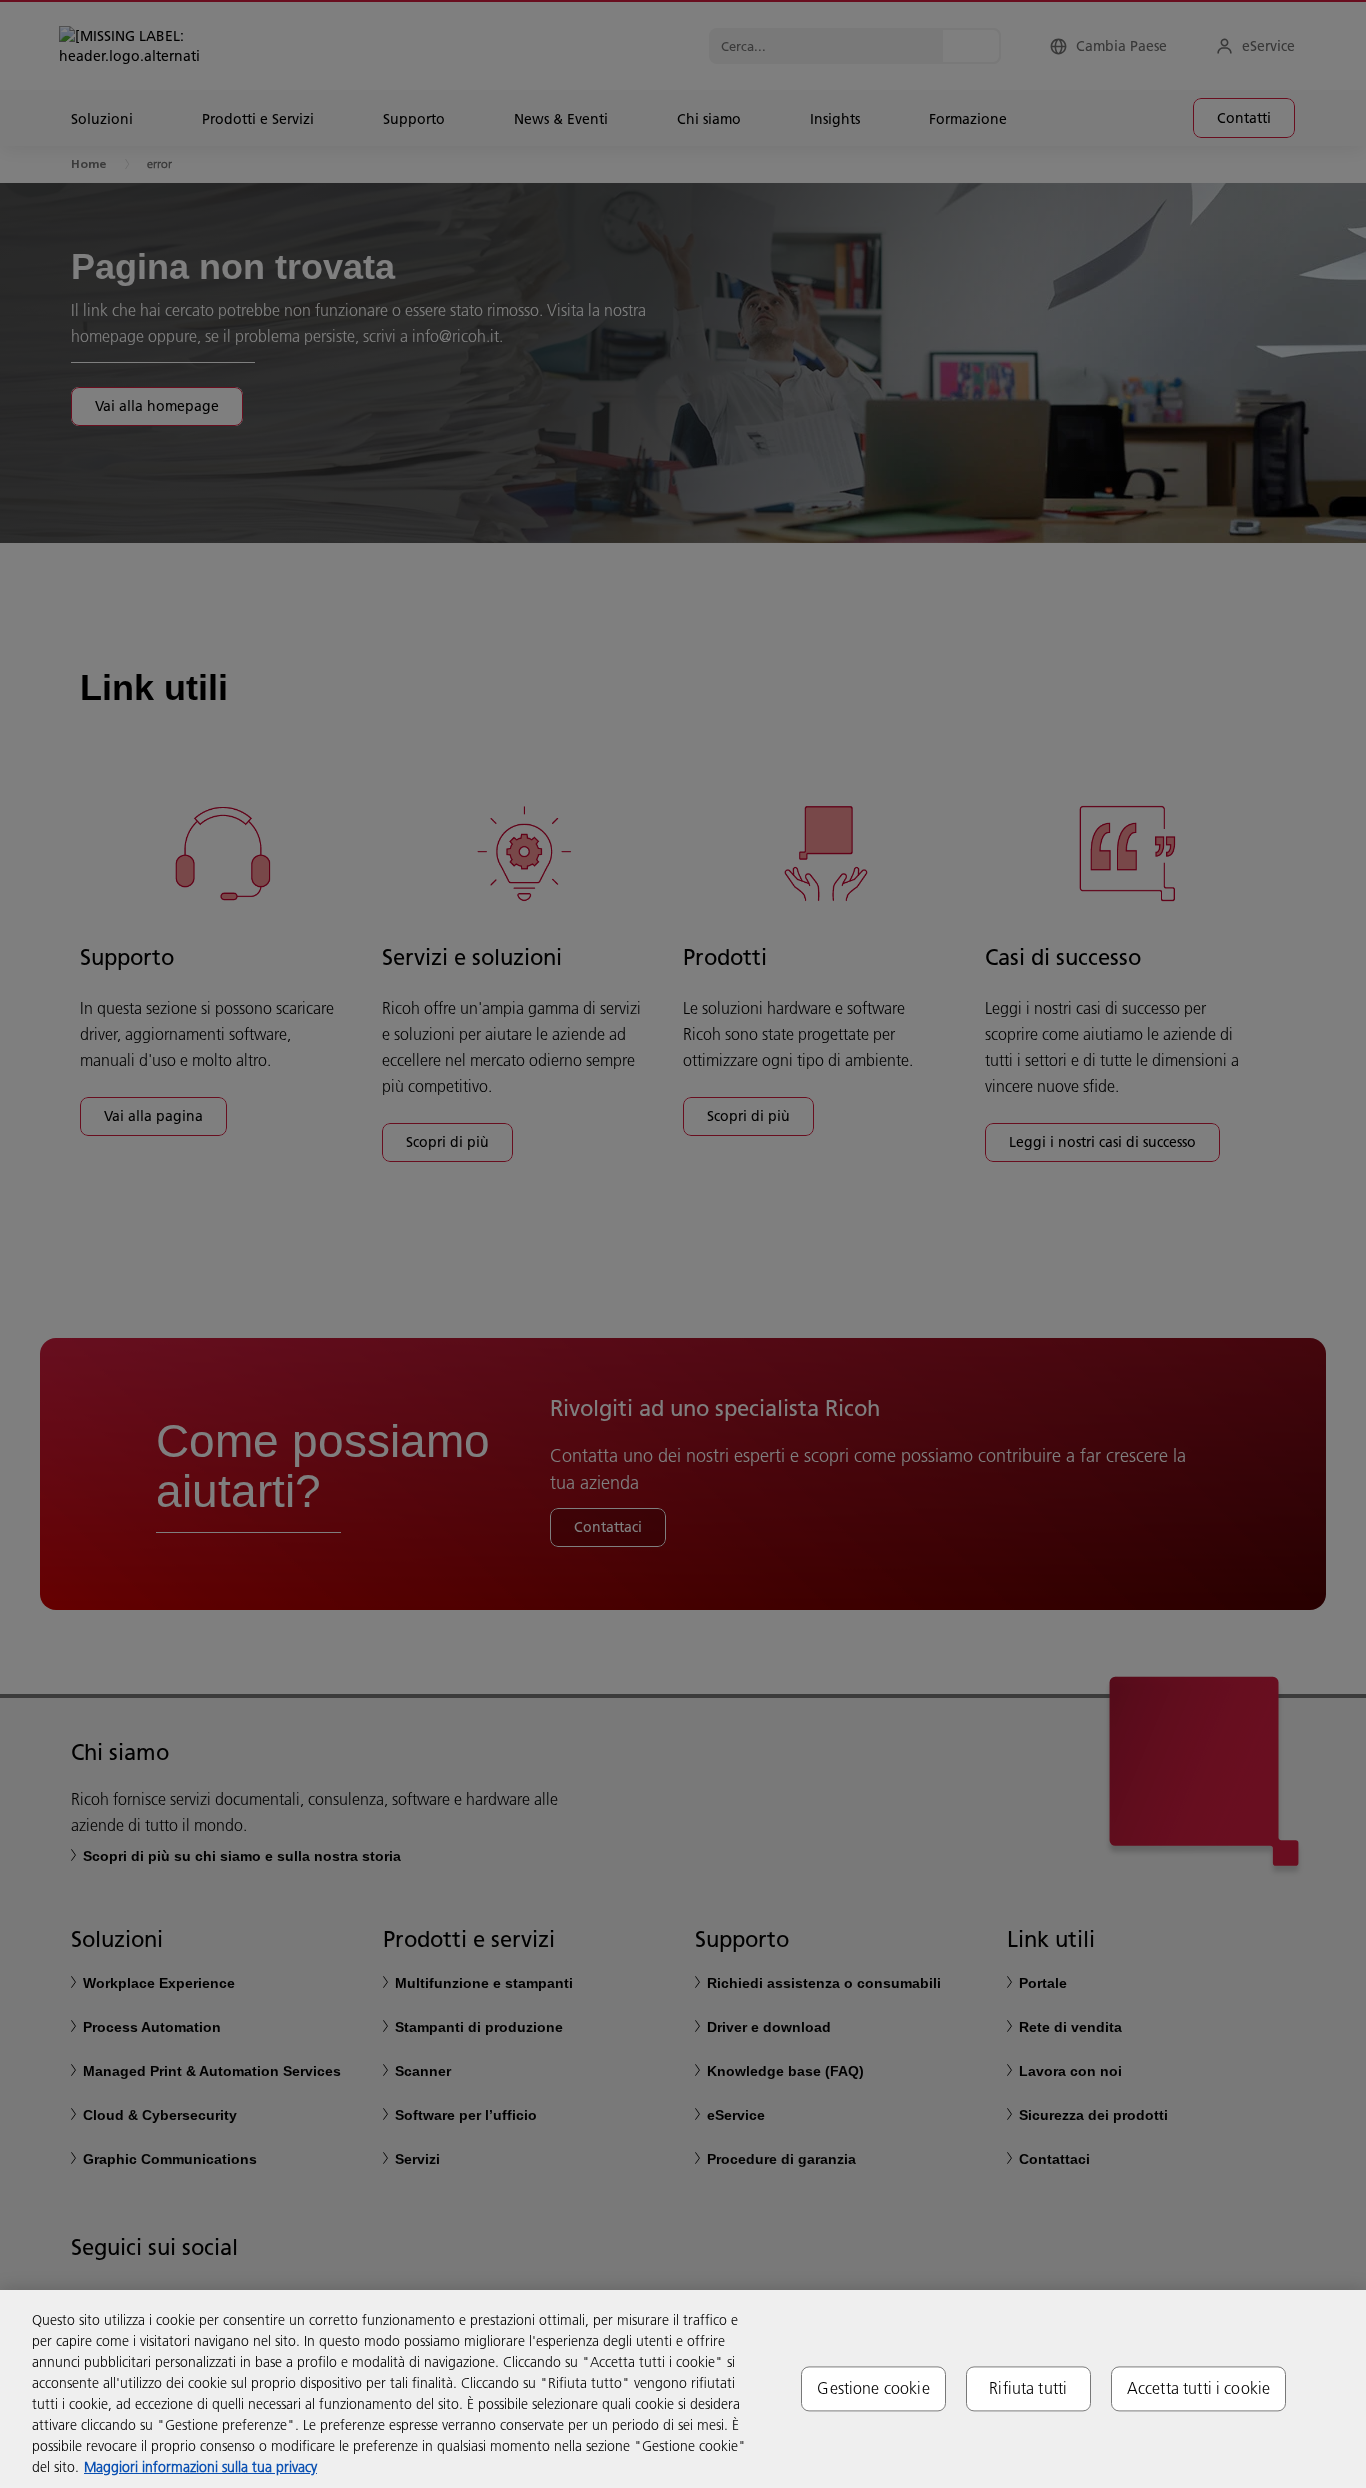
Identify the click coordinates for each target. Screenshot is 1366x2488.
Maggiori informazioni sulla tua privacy (200, 2467)
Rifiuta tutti (1028, 2388)
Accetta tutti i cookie (1199, 2388)
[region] (683, 2389)
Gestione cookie (873, 2388)
